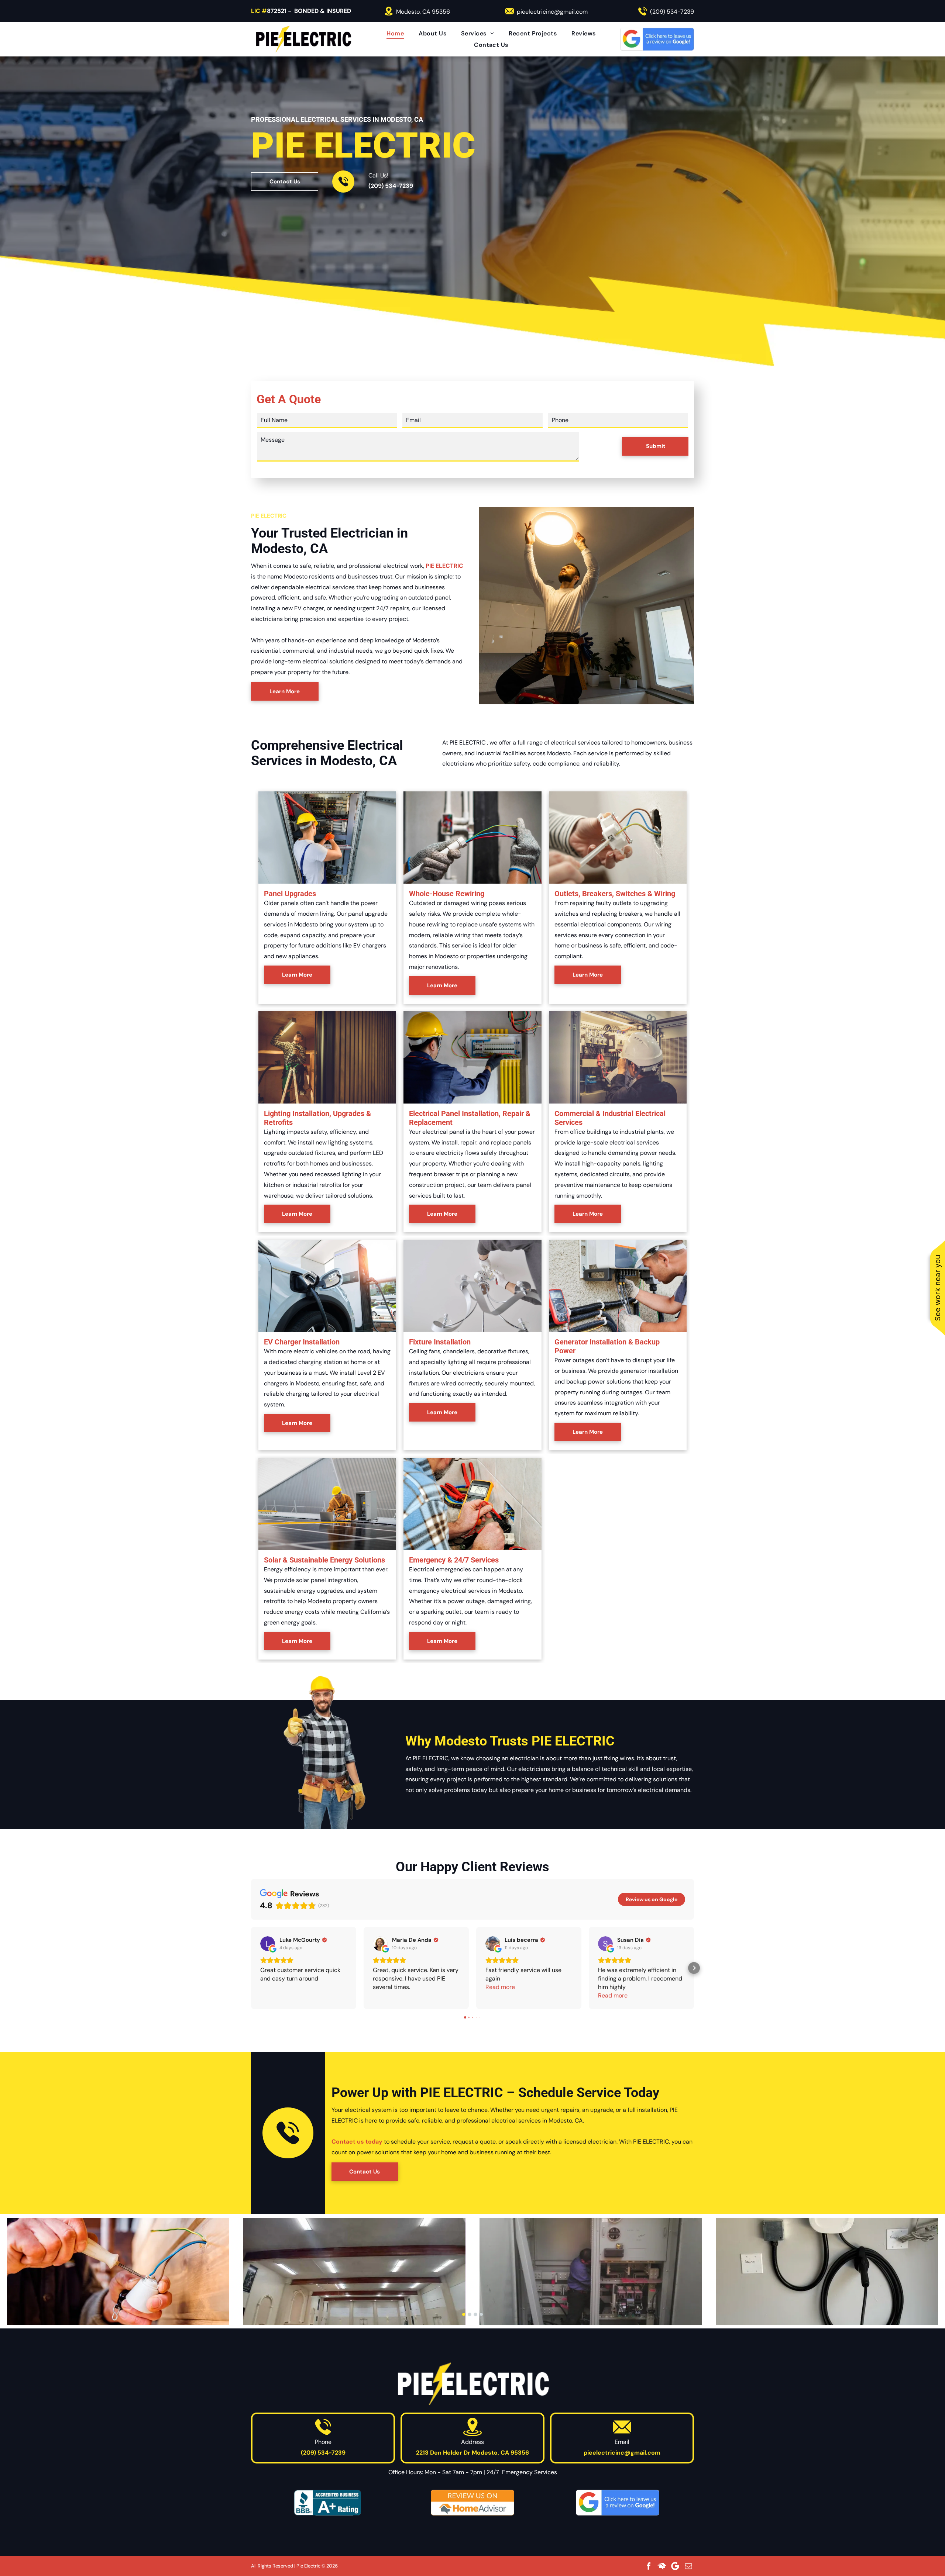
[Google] (675, 2566)
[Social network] (662, 2566)
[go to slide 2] (470, 2314)
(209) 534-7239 (672, 12)
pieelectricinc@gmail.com (552, 12)
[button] (251, 1968)
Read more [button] (500, 1987)
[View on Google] (268, 1944)
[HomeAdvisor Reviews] (472, 2503)
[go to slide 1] (464, 2314)
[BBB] (327, 2503)
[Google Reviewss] (618, 2503)
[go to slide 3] (475, 2314)
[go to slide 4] (481, 2314)
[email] (688, 2566)
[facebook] (649, 2566)
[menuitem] (395, 33)
